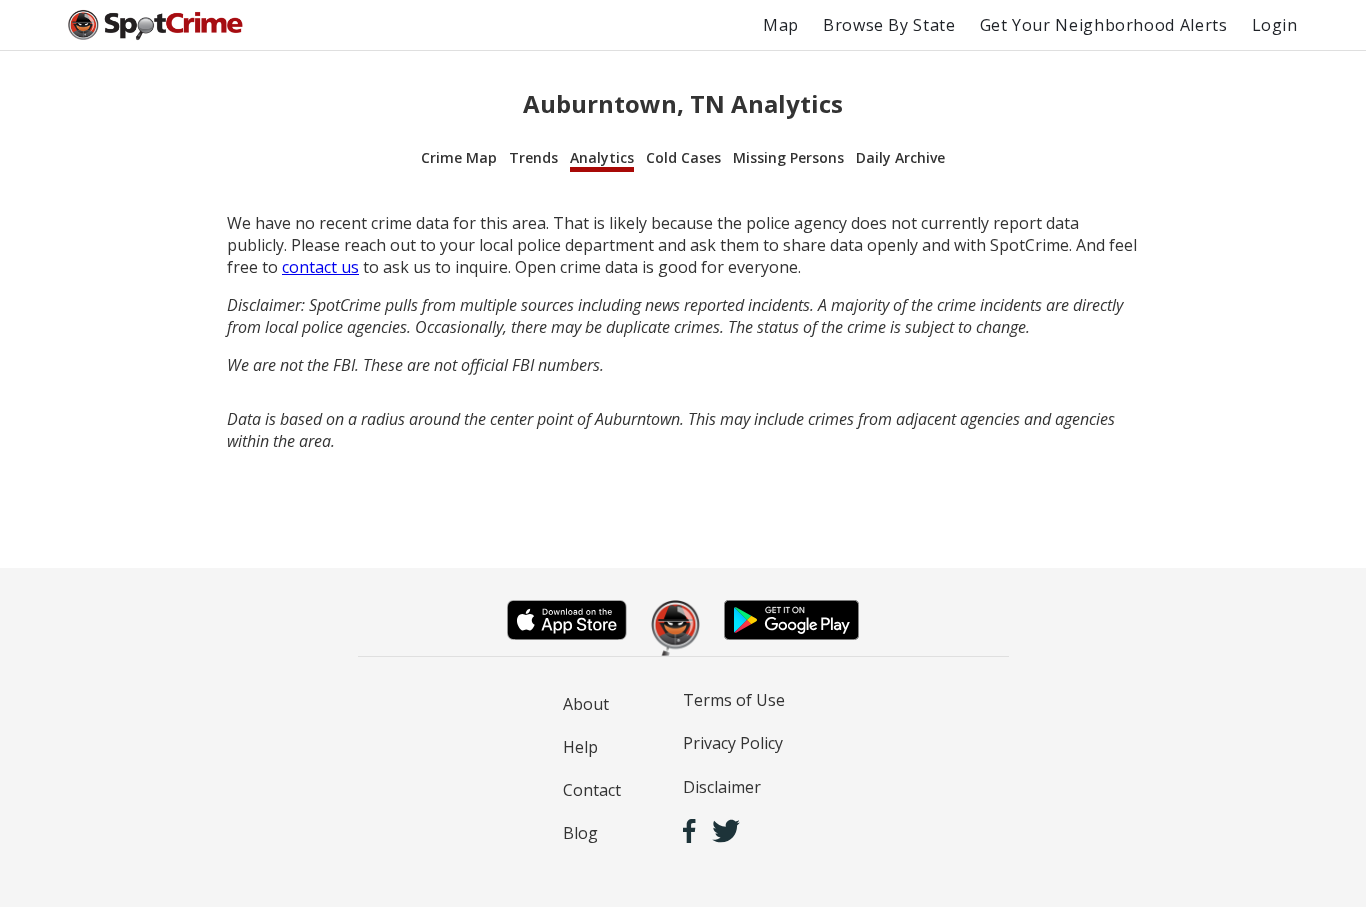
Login (1275, 25)
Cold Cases (683, 157)
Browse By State (889, 25)
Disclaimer (722, 787)
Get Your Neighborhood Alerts (1104, 25)
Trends (533, 157)
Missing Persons (788, 157)
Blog (580, 833)
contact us (320, 267)
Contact (592, 790)
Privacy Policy (733, 743)
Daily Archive (900, 157)
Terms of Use (734, 700)
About (586, 704)
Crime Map (459, 157)
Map (781, 25)
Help (580, 747)
